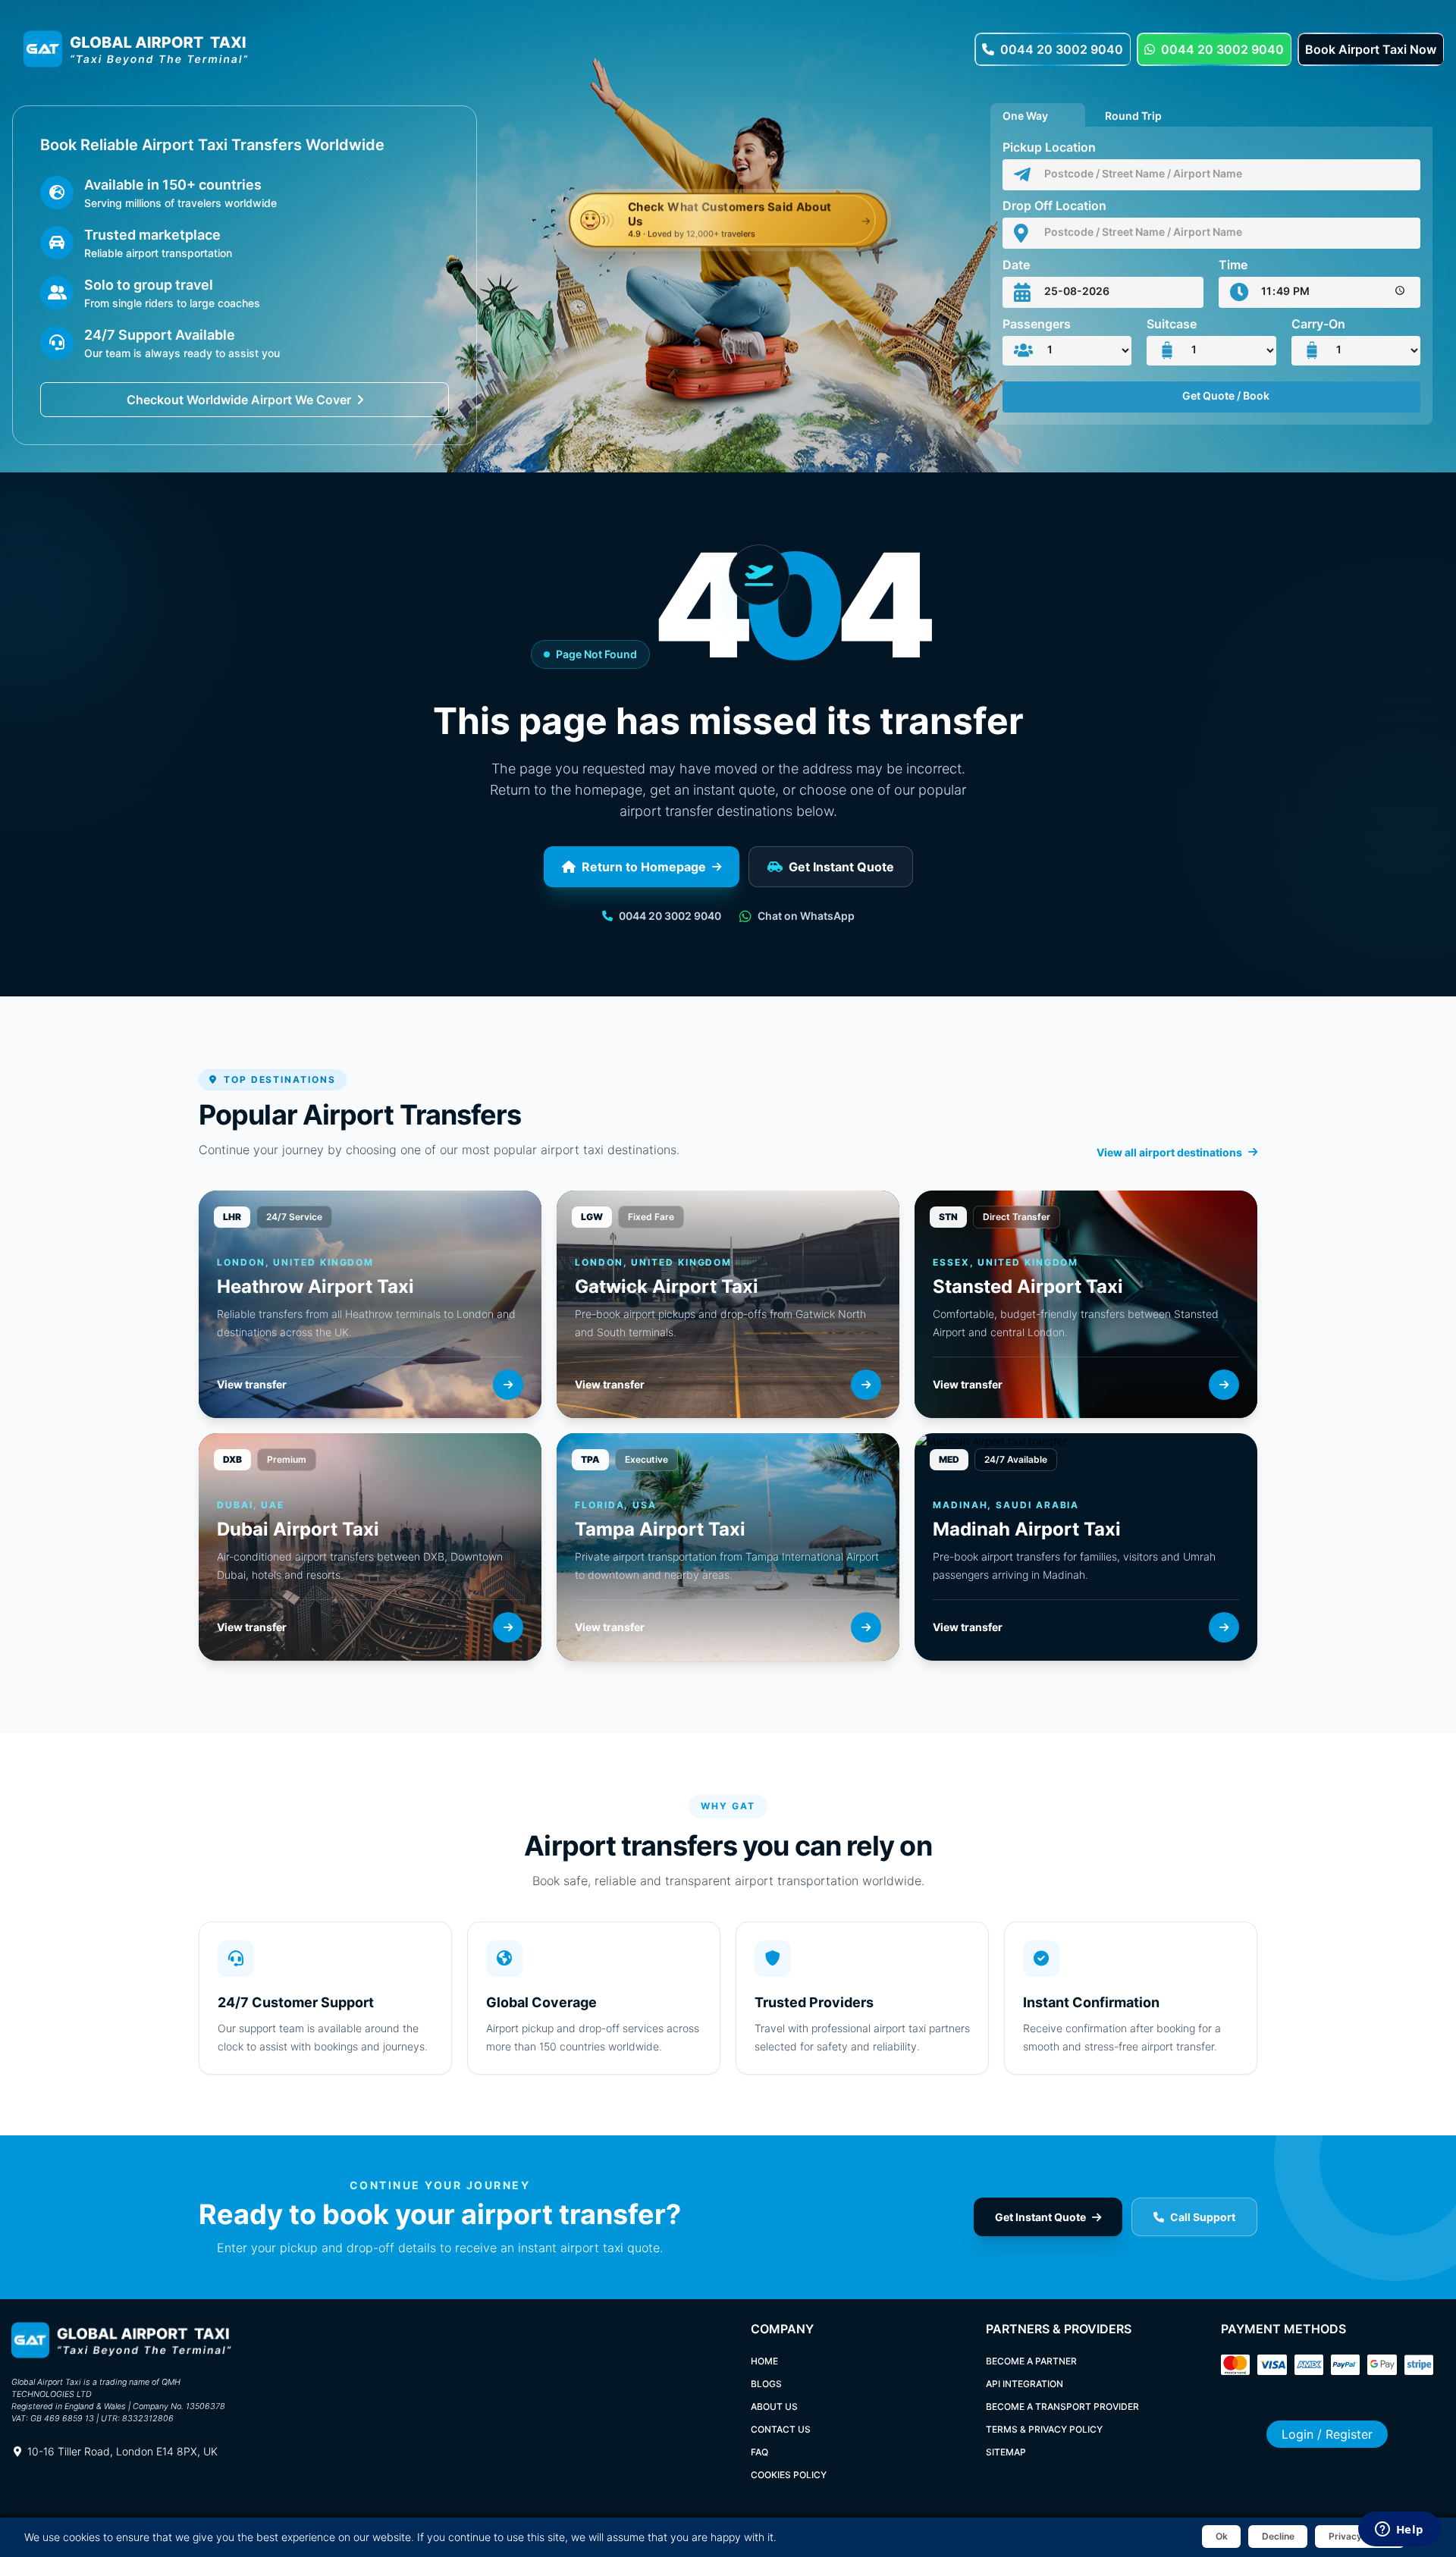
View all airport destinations (1169, 1152)
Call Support (1203, 2217)
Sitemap (1006, 2452)
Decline (1278, 2536)
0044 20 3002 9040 (1062, 49)
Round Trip (1133, 114)
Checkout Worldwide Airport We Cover (239, 400)
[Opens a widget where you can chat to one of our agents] (1399, 2530)
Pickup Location (1049, 147)
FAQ (759, 2452)
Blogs (766, 2384)
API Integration (1025, 2384)
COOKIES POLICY (789, 2475)
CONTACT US (781, 2429)
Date (1016, 265)
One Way (1025, 114)
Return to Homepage (644, 867)
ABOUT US (774, 2406)
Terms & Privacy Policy (1044, 2429)
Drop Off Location (1054, 206)
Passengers (1037, 324)
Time (1233, 265)
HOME (764, 2361)
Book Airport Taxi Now (1371, 49)
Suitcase (1172, 324)
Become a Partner (1031, 2361)
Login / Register (1327, 2434)
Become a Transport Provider (1062, 2406)
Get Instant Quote (841, 867)
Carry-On (1318, 324)
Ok (1222, 2536)
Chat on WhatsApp (806, 916)
